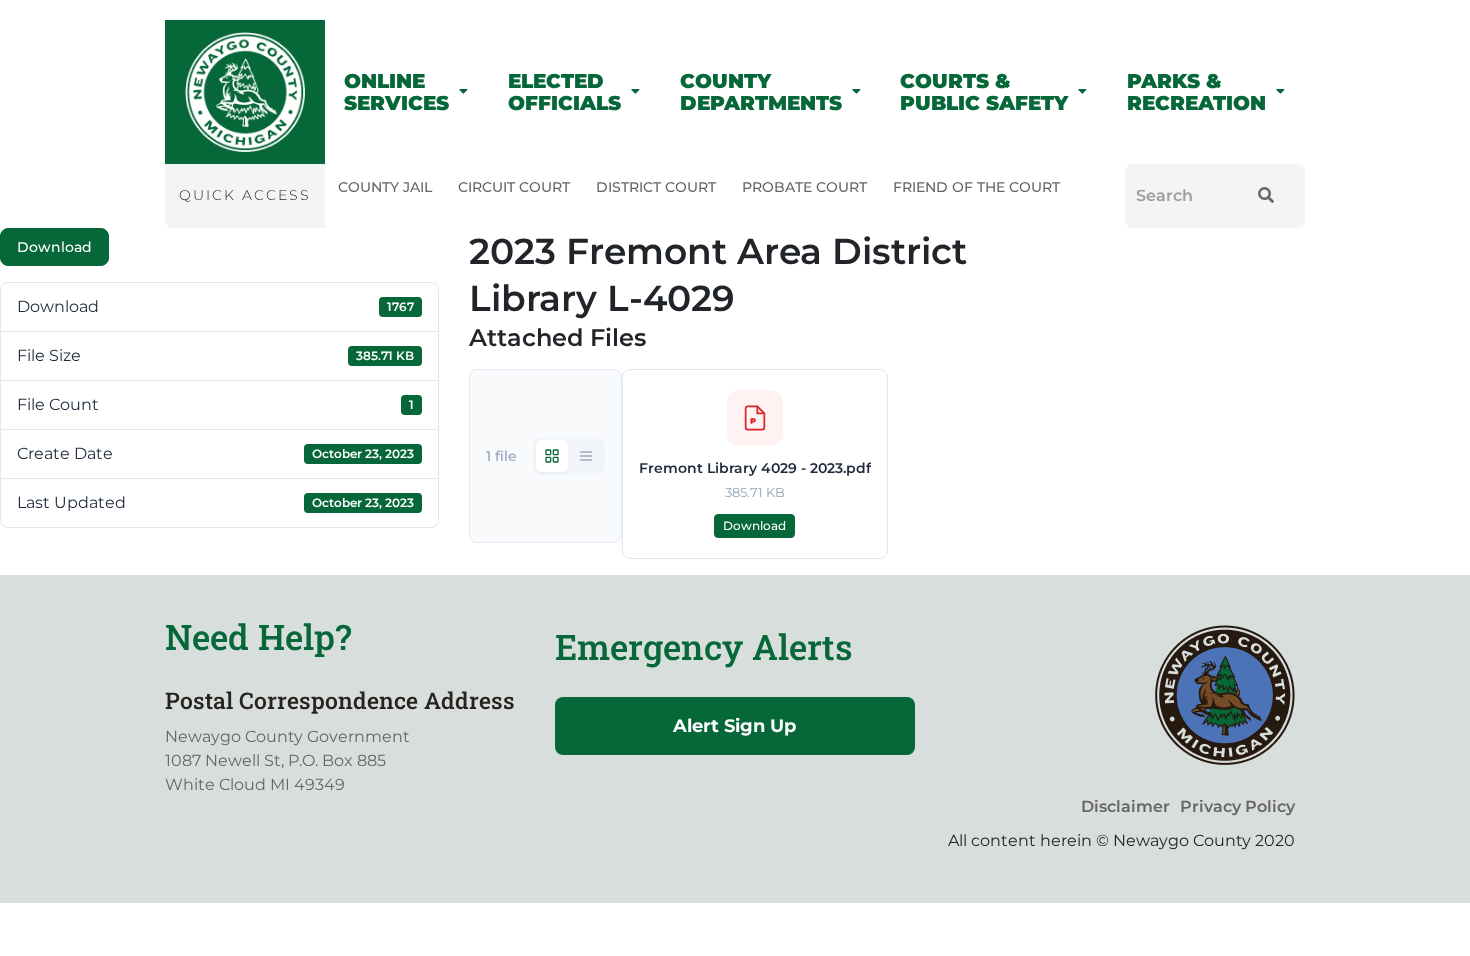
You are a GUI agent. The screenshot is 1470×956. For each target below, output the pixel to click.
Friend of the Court (976, 187)
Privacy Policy (1237, 806)
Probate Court (804, 187)
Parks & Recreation (1196, 92)
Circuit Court (514, 187)
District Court (656, 187)
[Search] (1261, 196)
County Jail (385, 187)
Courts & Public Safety (984, 92)
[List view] (586, 456)
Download (54, 247)
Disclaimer (1125, 806)
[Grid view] (552, 456)
